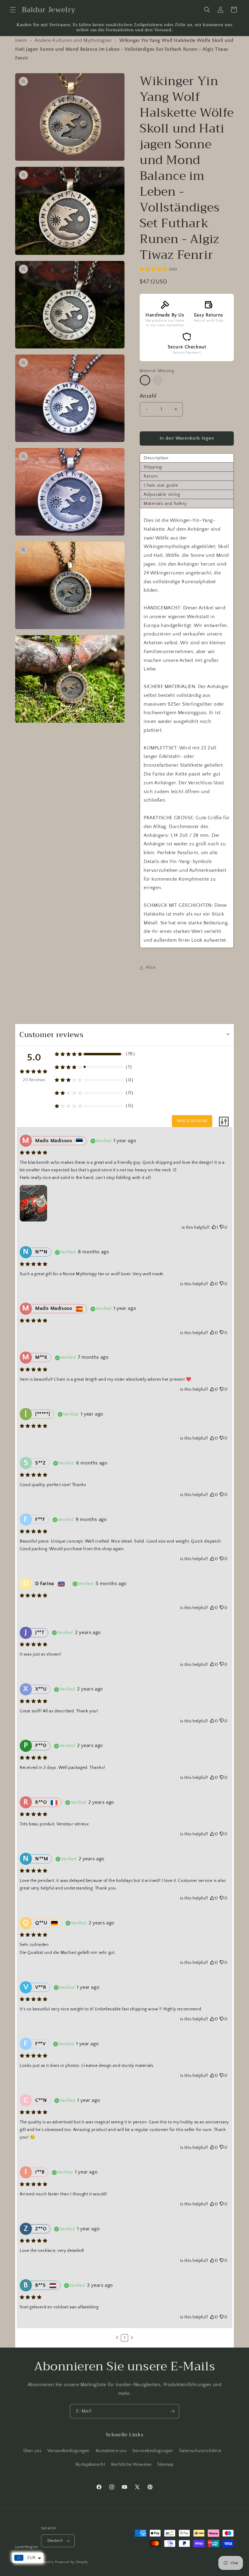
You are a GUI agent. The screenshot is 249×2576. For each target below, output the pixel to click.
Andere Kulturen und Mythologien (73, 40)
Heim (21, 40)
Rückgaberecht (90, 2465)
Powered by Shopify (72, 2562)
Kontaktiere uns (111, 2451)
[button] (13, 10)
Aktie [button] (151, 968)
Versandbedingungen (68, 2451)
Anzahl (148, 396)
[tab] (187, 458)
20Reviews (34, 1080)
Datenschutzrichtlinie (200, 2451)
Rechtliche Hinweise (131, 2465)
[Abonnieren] (172, 2411)
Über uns (32, 2451)
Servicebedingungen (153, 2451)
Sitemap (165, 2465)
